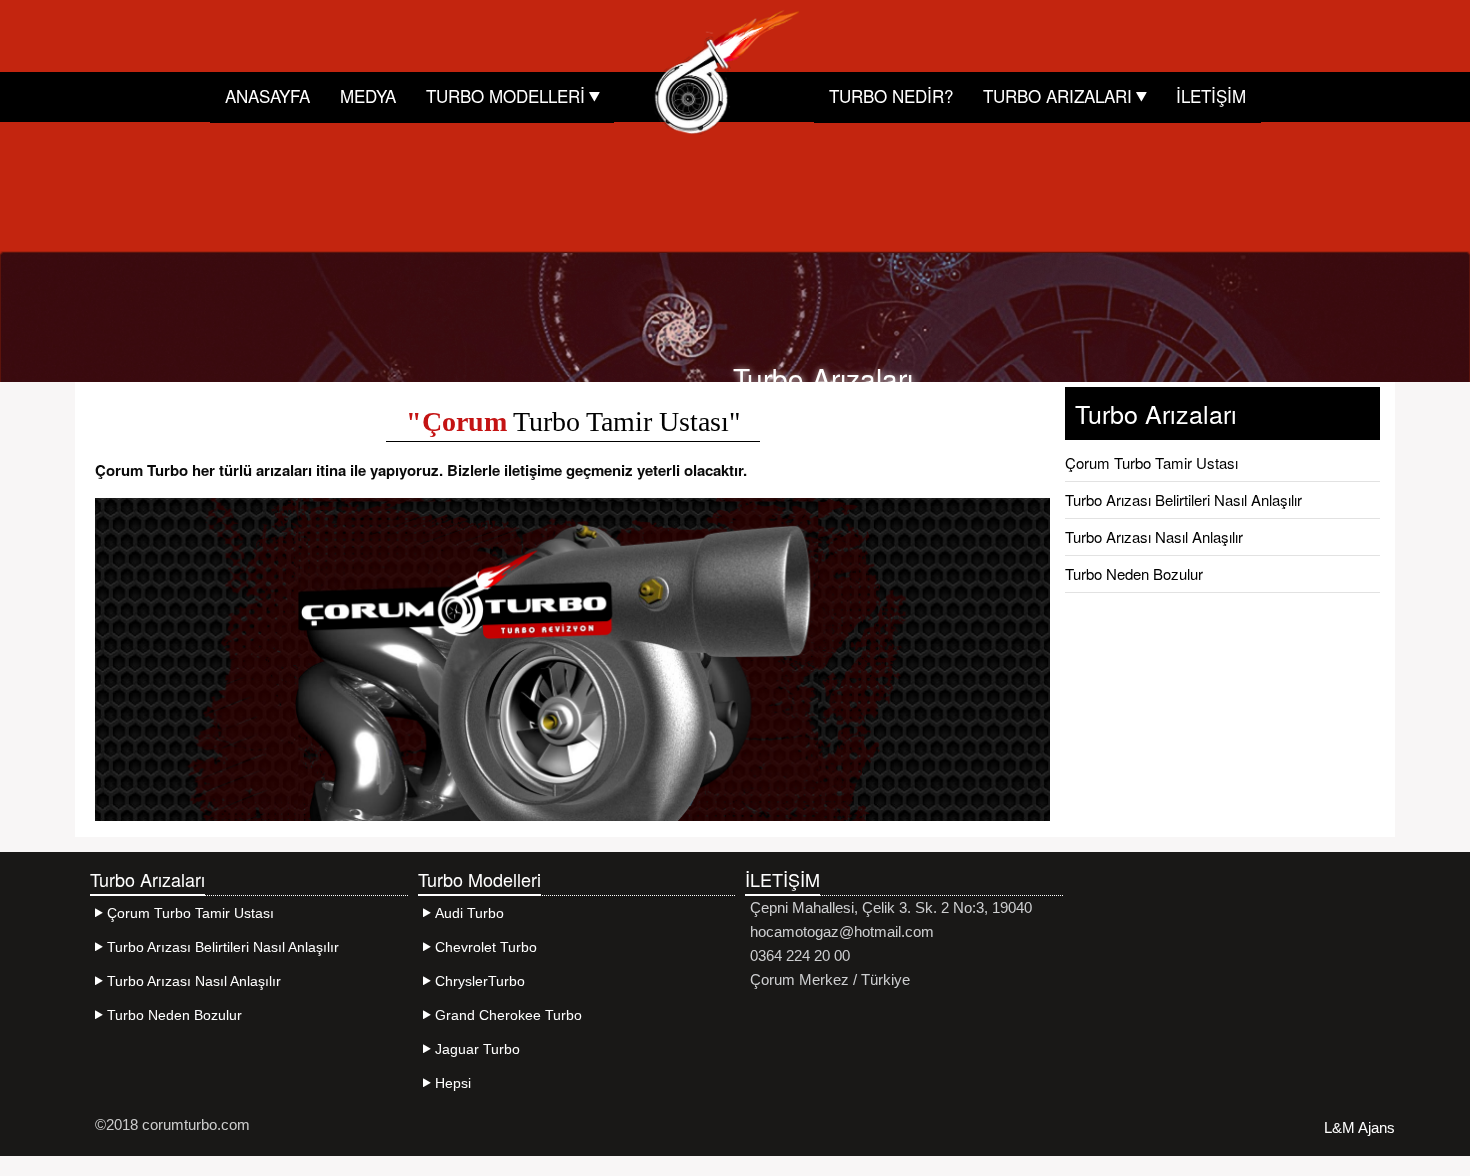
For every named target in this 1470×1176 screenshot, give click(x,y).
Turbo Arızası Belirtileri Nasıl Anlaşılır (1183, 499)
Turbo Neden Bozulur (1134, 573)
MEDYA (368, 95)
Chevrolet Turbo (486, 947)
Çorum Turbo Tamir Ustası (1151, 462)
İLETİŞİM (1211, 95)
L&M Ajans (1359, 1127)
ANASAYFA (267, 95)
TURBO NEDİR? (891, 95)
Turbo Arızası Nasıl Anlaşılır (1154, 536)
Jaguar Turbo (477, 1049)
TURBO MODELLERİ (508, 95)
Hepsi (453, 1083)
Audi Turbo (469, 913)
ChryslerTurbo (480, 981)
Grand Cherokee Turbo (508, 1015)
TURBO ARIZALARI (1060, 95)
